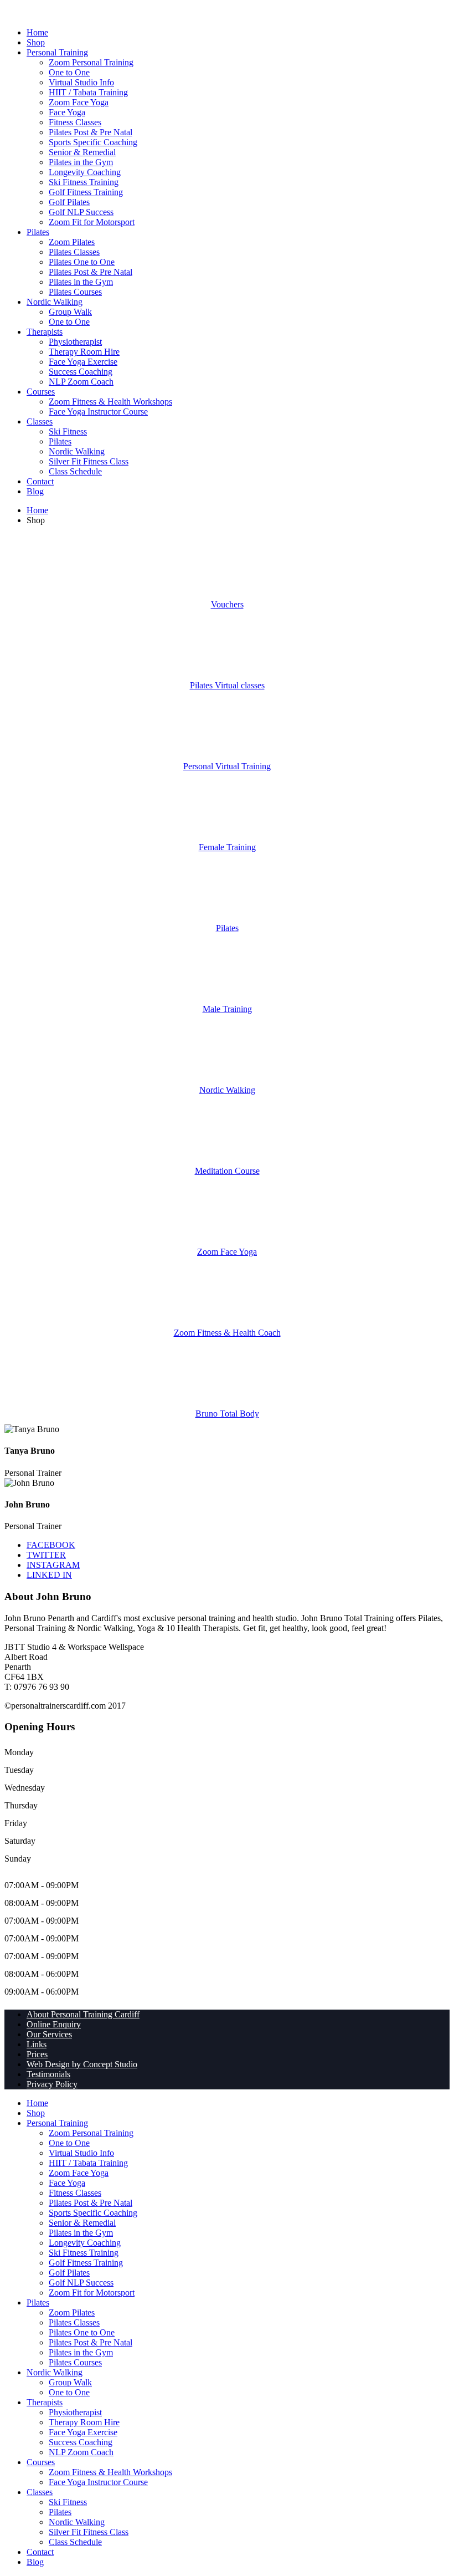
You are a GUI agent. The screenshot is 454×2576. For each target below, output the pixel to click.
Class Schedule (75, 471)
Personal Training (57, 52)
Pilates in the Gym (81, 162)
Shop (36, 42)
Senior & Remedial (82, 152)
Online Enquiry (54, 2024)
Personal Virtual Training (227, 766)
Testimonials (48, 2074)
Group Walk (70, 312)
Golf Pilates (69, 202)
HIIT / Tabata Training (88, 92)
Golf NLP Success (81, 212)
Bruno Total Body (227, 1414)
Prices (37, 2054)
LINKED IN (49, 1575)
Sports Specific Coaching (93, 142)
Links (37, 2044)
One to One (69, 72)
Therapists (45, 332)
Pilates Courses (75, 292)
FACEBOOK (51, 1545)
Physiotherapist (75, 342)
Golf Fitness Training (86, 192)
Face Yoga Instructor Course (98, 412)
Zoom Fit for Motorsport (92, 222)
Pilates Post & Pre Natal (91, 132)
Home (37, 32)
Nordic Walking (55, 302)
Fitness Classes (75, 122)
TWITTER (46, 1555)
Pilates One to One (82, 262)
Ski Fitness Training (84, 182)
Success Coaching (81, 372)
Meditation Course (227, 1171)
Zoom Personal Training (91, 62)
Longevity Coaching (85, 172)
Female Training (227, 847)
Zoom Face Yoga (79, 102)
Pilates (38, 232)
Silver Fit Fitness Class (89, 461)
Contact (40, 481)
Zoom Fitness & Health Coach (227, 1333)
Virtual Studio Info (81, 82)
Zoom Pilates (72, 242)
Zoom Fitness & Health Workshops (110, 402)
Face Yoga (67, 112)
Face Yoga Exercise (83, 362)
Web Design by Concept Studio (82, 2064)
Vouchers (227, 604)
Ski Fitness (68, 431)
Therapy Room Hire (84, 352)
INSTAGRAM (53, 1565)
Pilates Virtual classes (227, 685)
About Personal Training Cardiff (83, 2014)
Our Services (49, 2034)
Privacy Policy (52, 2084)
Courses (41, 392)
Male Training (227, 1009)
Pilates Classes (74, 252)
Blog (35, 491)
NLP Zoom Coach (81, 382)
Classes (40, 421)
